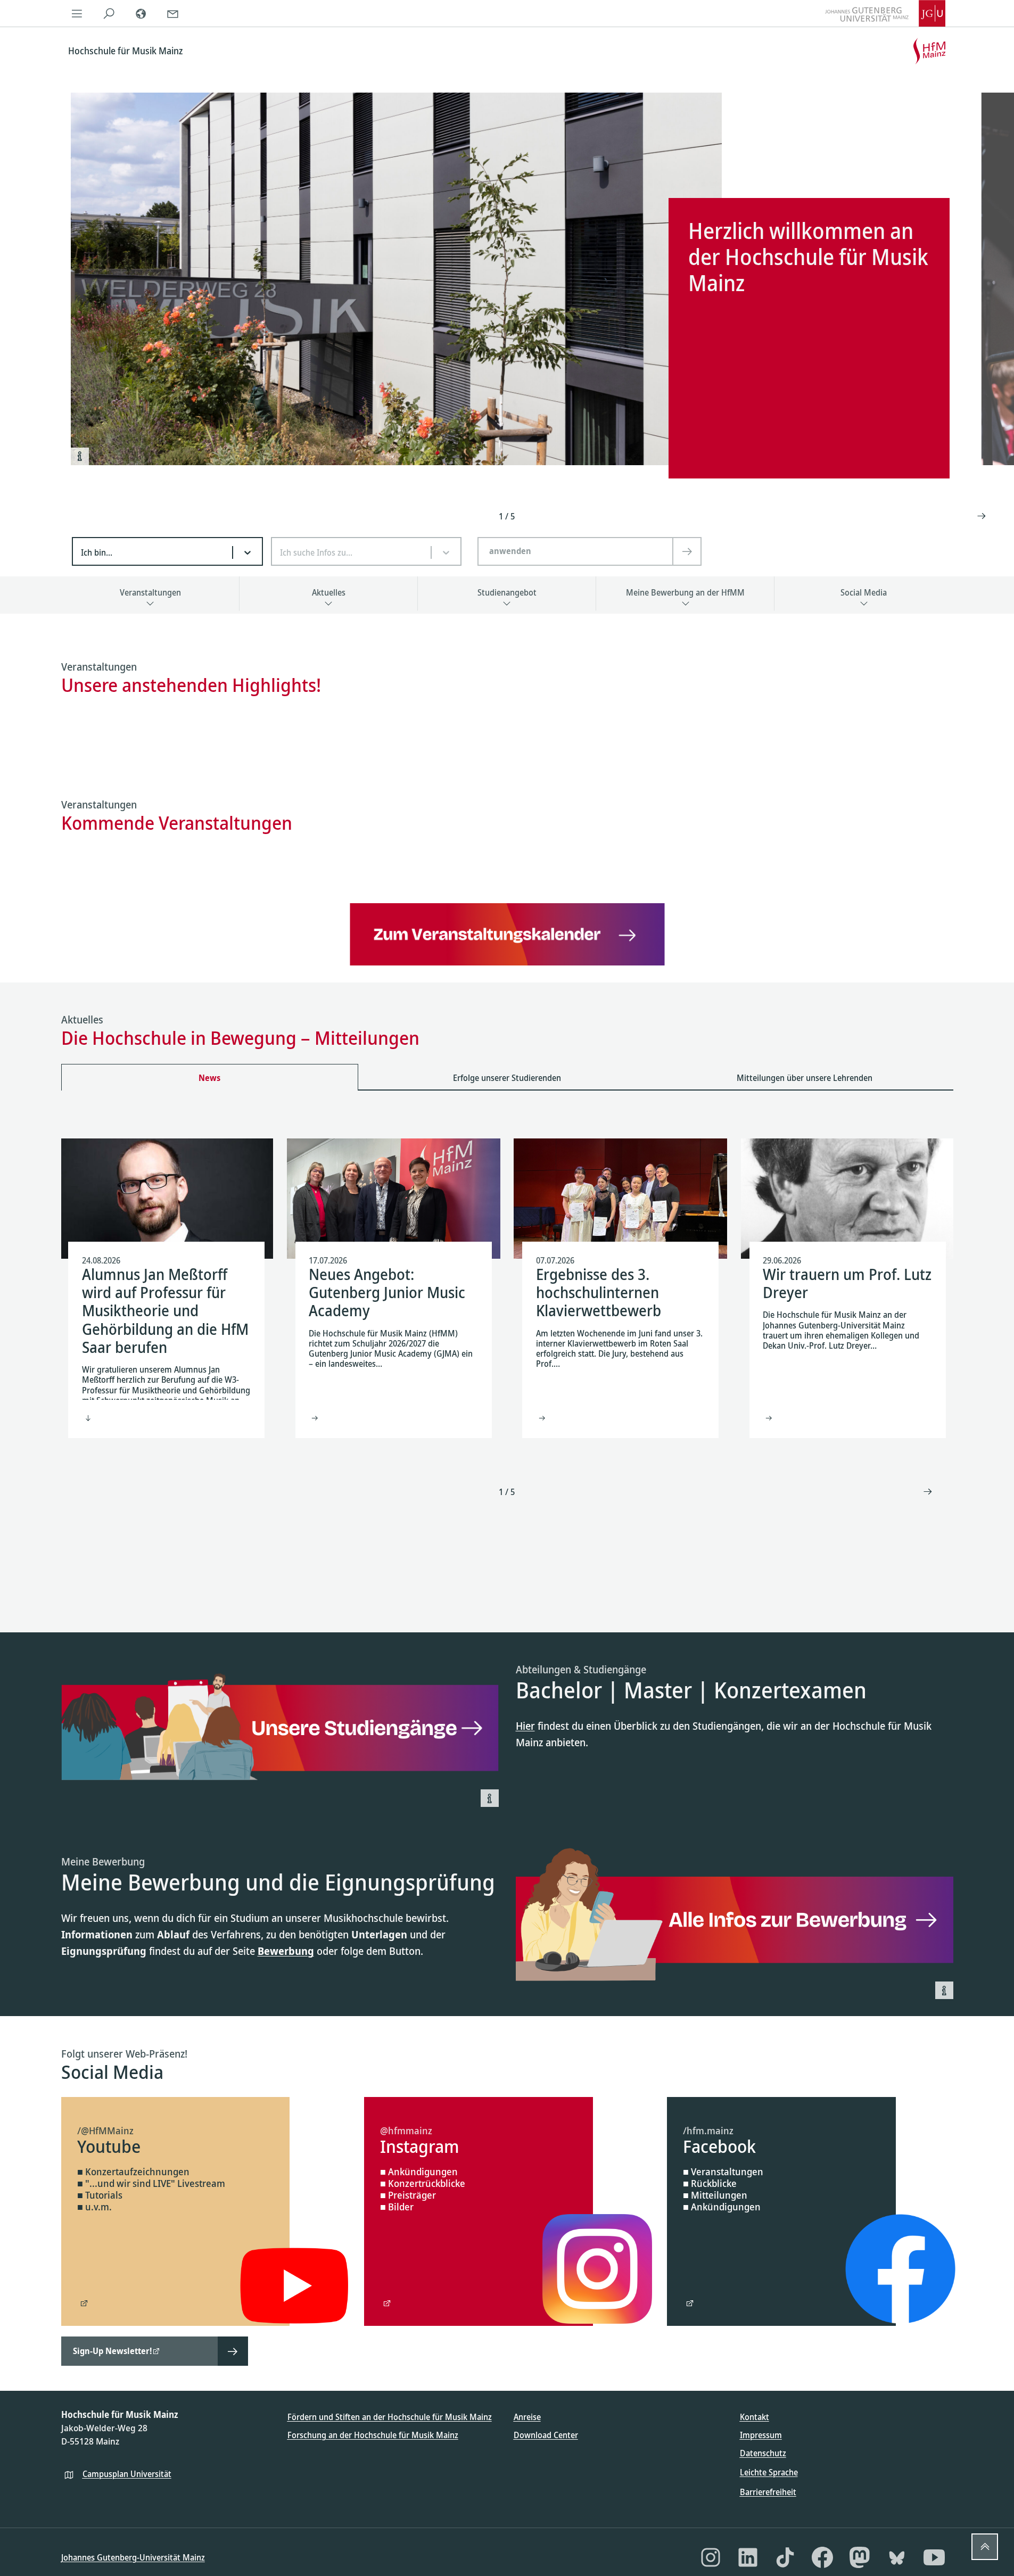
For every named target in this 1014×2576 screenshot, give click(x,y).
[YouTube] (934, 2557)
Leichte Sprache (769, 2472)
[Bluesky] (897, 2557)
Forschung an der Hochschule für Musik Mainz (373, 2435)
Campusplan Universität (127, 2474)
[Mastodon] (860, 2557)
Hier (525, 1726)
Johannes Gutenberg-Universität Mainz (133, 2557)
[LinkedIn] (748, 2557)
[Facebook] (822, 2557)
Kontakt (755, 2417)
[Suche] (109, 13)
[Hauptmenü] (77, 13)
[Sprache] (141, 13)
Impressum (761, 2435)
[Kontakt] (173, 13)
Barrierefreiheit (768, 2492)
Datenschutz (763, 2453)
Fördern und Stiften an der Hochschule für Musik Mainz (390, 2417)
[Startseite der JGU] (885, 13)
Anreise (527, 2417)
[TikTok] (785, 2557)
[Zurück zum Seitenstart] (985, 2547)
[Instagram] (711, 2557)
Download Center (546, 2435)
